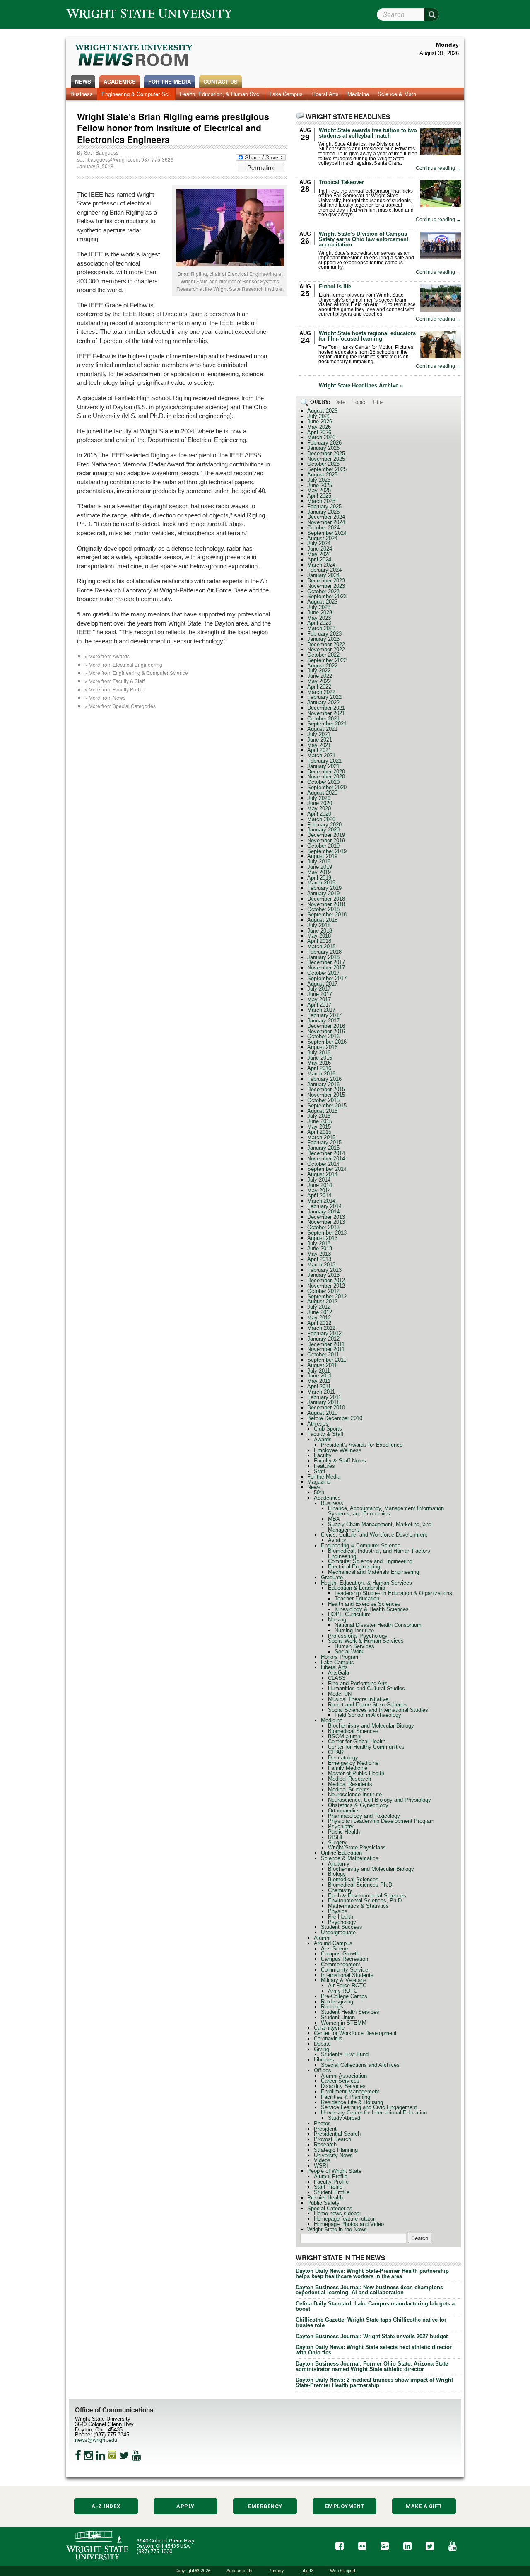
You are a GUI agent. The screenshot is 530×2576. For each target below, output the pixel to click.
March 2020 (321, 819)
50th (319, 1492)
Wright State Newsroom (134, 56)
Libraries (324, 2060)
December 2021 (326, 708)
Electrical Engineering (354, 1567)
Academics (120, 81)
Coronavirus (328, 2038)
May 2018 (319, 936)
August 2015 (322, 1111)
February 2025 (324, 506)
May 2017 (319, 999)
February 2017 (324, 1015)
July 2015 (319, 1116)
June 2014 (320, 1185)
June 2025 (320, 485)
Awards (323, 1439)
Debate (322, 2044)
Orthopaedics (344, 1811)
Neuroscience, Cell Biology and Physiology (379, 1800)
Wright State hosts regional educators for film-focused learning (367, 336)
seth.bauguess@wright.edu (108, 159)
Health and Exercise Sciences (364, 1604)
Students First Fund (345, 2054)
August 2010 (322, 1413)
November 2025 (326, 459)
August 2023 (322, 602)
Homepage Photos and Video (349, 2224)
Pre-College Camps (344, 1996)
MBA (334, 1519)
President (325, 2129)
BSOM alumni (345, 1736)
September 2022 (327, 660)
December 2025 (326, 453)
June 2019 (320, 867)
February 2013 (324, 1270)
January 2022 (323, 702)
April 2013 (319, 1259)
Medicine (358, 94)
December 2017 (326, 962)
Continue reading (438, 168)
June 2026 (320, 422)
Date (340, 402)
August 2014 (322, 1174)
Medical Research (349, 1779)
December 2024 (326, 517)
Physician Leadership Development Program (381, 1821)
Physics (338, 1911)
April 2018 (319, 941)
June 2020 (320, 803)
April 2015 (319, 1132)
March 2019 (321, 883)
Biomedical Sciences (353, 1731)
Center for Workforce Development (355, 2033)
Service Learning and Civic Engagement (369, 2107)
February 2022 (324, 697)
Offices (323, 2070)
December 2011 (326, 1344)
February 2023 (324, 634)
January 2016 (323, 1084)
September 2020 (327, 787)
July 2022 (319, 671)
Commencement (341, 1964)
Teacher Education (357, 1599)
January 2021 (323, 766)
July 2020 (319, 798)
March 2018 (321, 946)
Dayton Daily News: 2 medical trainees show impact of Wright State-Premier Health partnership (374, 2383)
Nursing (337, 1620)
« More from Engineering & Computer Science (136, 673)
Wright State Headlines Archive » (361, 386)
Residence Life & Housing (352, 2102)
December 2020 (326, 772)
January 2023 (323, 639)
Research (325, 2145)
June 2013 (320, 1248)
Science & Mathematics (350, 1858)
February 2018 (324, 952)
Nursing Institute (354, 1630)
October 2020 (323, 782)
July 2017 (319, 989)
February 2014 (324, 1206)
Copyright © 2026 (193, 2571)
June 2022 (320, 676)
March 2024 (321, 565)
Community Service (344, 1970)
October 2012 (323, 1291)
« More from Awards (107, 656)
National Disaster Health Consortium (378, 1625)
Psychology (342, 1922)
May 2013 (319, 1254)
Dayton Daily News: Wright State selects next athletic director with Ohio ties (374, 2350)
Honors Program (340, 1657)
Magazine (319, 1482)
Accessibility (239, 2571)
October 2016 (323, 1036)
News (83, 81)
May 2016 (319, 1063)
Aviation (338, 1540)
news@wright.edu (96, 2440)
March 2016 (321, 1074)
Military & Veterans (344, 1980)
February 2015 (324, 1142)
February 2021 (324, 761)
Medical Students (349, 1789)
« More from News (105, 697)
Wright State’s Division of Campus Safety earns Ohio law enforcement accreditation (364, 239)
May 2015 (319, 1127)
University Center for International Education (374, 2113)
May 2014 (319, 1190)
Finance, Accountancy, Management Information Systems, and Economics (386, 1511)
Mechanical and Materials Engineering (373, 1572)
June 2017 (320, 994)
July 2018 (319, 925)
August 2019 (322, 856)
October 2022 (323, 655)
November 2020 (326, 777)
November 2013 (326, 1222)
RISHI (335, 1837)
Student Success (342, 1927)
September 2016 (327, 1042)
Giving (322, 2049)
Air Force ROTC (347, 1985)
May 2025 (319, 490)
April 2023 (319, 623)
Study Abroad (344, 2118)
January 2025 (323, 512)
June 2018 (320, 931)
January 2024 (323, 575)
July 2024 (319, 543)
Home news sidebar (337, 2213)
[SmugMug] (112, 2455)
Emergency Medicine (353, 1763)
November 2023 (326, 586)
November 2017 (326, 968)
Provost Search (332, 2139)
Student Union (338, 2017)
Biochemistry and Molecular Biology (371, 1726)
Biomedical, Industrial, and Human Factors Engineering (379, 1554)
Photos (322, 2123)
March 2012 (321, 1328)
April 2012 (319, 1323)
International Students (347, 1975)
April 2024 (319, 559)
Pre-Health (341, 1917)
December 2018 (326, 899)
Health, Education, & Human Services (366, 1583)
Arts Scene (334, 1949)
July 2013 (319, 1243)
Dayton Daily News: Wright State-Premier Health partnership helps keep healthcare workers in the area (372, 2274)
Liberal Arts (325, 94)
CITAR (336, 1752)
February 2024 (324, 570)
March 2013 (321, 1265)
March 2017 (321, 1010)
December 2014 (326, 1153)
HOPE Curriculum (349, 1614)
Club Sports (328, 1429)
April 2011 (319, 1386)
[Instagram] (89, 2455)
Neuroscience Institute (355, 1794)
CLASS (337, 1678)
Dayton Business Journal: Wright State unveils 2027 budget (372, 2336)
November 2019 (326, 840)
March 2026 (321, 437)
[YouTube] (137, 2455)
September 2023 (327, 596)
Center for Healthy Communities (366, 1747)
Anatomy (339, 1864)
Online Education (341, 1853)
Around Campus (333, 1943)
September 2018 (327, 915)
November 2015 (326, 1095)
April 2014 (319, 1195)
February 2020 (324, 825)
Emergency (265, 2506)
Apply (185, 2506)
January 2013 (323, 1275)
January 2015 (323, 1148)
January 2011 (323, 1402)
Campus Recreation (344, 1959)
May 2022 (319, 681)
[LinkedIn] (101, 2455)
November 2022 (326, 649)
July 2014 (319, 1180)
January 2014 (323, 1212)
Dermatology (343, 1758)
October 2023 (323, 591)
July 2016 (319, 1052)
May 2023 (319, 618)
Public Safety (323, 2203)
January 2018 (323, 957)
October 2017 (323, 973)
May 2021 (319, 745)
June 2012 (320, 1312)
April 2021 (319, 750)
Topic (359, 402)
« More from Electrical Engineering (123, 664)
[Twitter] (124, 2455)
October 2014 (323, 1164)
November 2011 (326, 1349)
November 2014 (326, 1159)
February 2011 (324, 1397)
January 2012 (323, 1339)
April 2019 (319, 878)
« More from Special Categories (120, 706)
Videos (322, 2160)
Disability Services (343, 2086)
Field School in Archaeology (368, 1715)
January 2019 (323, 893)
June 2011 (319, 1376)
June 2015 (320, 1121)
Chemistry (340, 1890)
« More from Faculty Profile (114, 689)
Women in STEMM (344, 2023)
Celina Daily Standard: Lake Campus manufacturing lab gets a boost (375, 2306)
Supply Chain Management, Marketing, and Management (380, 1527)
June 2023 (320, 613)
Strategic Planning (336, 2150)
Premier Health (325, 2198)
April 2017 (319, 1005)
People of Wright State (334, 2171)
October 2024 (323, 528)
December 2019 (326, 835)
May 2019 (319, 872)
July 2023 (319, 607)
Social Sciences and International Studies (378, 1710)
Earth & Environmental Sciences (367, 1896)
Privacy (276, 2571)
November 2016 (326, 1031)
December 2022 (326, 644)
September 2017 (327, 978)
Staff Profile (328, 2187)
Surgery (337, 1843)
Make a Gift (424, 2506)
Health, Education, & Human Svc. (220, 94)
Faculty (323, 1455)
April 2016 (319, 1068)
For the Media (170, 81)
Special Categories (330, 2208)
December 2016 (326, 1026)
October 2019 (323, 846)
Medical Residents (350, 1784)
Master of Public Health (356, 1773)
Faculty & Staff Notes (340, 1461)
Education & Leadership (357, 1588)
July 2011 (319, 1371)
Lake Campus (286, 94)
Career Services (340, 2081)
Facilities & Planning (346, 2097)
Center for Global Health (357, 1741)
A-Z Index (106, 2506)
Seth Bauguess (101, 152)
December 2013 (326, 1217)
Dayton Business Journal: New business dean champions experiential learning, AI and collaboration (369, 2290)
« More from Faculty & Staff (114, 681)
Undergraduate (338, 1932)
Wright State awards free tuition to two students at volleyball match (368, 133)
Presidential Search (337, 2134)
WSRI (321, 2166)
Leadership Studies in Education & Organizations (393, 1593)
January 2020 (323, 830)
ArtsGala (338, 1673)
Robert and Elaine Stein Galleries (368, 1705)
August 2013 (322, 1238)
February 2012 (324, 1333)
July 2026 (319, 416)
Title (377, 402)
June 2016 (320, 1058)
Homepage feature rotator (344, 2219)
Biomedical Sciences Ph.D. (361, 1885)
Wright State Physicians (357, 1847)
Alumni (322, 1938)
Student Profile (332, 2192)
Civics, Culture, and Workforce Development (374, 1535)
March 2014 (321, 1201)
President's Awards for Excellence (362, 1445)
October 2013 (323, 1227)
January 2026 (323, 448)
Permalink (261, 168)
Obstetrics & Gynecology (358, 1805)
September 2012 (327, 1296)
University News (333, 2155)
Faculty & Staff (325, 1434)
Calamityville (329, 2028)
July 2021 (319, 734)
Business (82, 94)
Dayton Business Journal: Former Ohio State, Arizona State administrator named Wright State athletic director (372, 2366)
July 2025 (319, 480)
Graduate (332, 1577)
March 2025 (321, 501)
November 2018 (326, 904)
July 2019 (319, 861)
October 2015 (323, 1100)
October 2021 (323, 719)
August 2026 (322, 411)
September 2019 (327, 851)
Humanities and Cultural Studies (366, 1688)
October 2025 (323, 464)
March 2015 (321, 1137)
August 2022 (322, 666)
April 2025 (319, 496)
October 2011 (323, 1354)
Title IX (307, 2571)
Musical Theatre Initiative (358, 1699)
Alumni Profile (331, 2176)
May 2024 (319, 554)
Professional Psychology (358, 1636)
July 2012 (319, 1307)
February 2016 (324, 1079)
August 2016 (322, 1047)
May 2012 (319, 1318)
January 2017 (323, 1021)
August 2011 (322, 1365)
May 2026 (319, 427)
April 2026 (319, 432)
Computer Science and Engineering (370, 1561)
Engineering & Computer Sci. (136, 94)
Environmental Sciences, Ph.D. (366, 1901)
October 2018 (323, 909)
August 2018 (322, 920)
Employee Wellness (338, 1450)
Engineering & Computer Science (361, 1545)
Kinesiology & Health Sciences (372, 1609)
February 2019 (324, 888)
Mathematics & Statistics (358, 1906)
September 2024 (327, 533)
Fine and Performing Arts (358, 1683)
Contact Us (220, 81)
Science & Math (397, 94)
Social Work (349, 1652)
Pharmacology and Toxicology (364, 1816)
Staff (320, 1471)
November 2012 (326, 1286)
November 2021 (326, 713)
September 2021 (327, 724)
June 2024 (320, 549)
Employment (345, 2506)
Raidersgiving (337, 2002)
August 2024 (322, 538)
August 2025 (322, 475)
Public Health (344, 1832)
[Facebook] (78, 2455)
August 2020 (322, 793)
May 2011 (319, 1381)
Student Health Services (350, 2012)
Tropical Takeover (341, 182)
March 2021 (321, 755)
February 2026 (324, 443)
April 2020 (319, 814)
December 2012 (326, 1280)
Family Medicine (348, 1768)
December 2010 (326, 1408)
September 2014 (327, 1169)
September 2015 (327, 1106)
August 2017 (322, 984)
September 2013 (327, 1233)
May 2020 (319, 808)
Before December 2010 (335, 1418)
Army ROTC (343, 1991)
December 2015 (326, 1089)
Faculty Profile (331, 2182)
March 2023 (321, 628)
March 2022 (321, 692)
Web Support (343, 2571)
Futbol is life (335, 286)
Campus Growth (340, 1954)
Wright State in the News (337, 2229)
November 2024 (326, 522)
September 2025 (327, 469)
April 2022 (319, 687)
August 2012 (322, 1301)
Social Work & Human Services (366, 1641)
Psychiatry (341, 1826)
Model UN (340, 1694)
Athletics (318, 1424)
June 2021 (320, 740)
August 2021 (322, 729)
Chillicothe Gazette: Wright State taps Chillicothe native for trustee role (371, 2322)
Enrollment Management (350, 2091)
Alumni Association (344, 2076)
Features (324, 1466)
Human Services (354, 1646)
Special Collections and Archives (360, 2065)
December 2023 (326, 581)
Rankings (332, 2007)
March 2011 (321, 1392)
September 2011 (327, 1360)
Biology (337, 1874)
